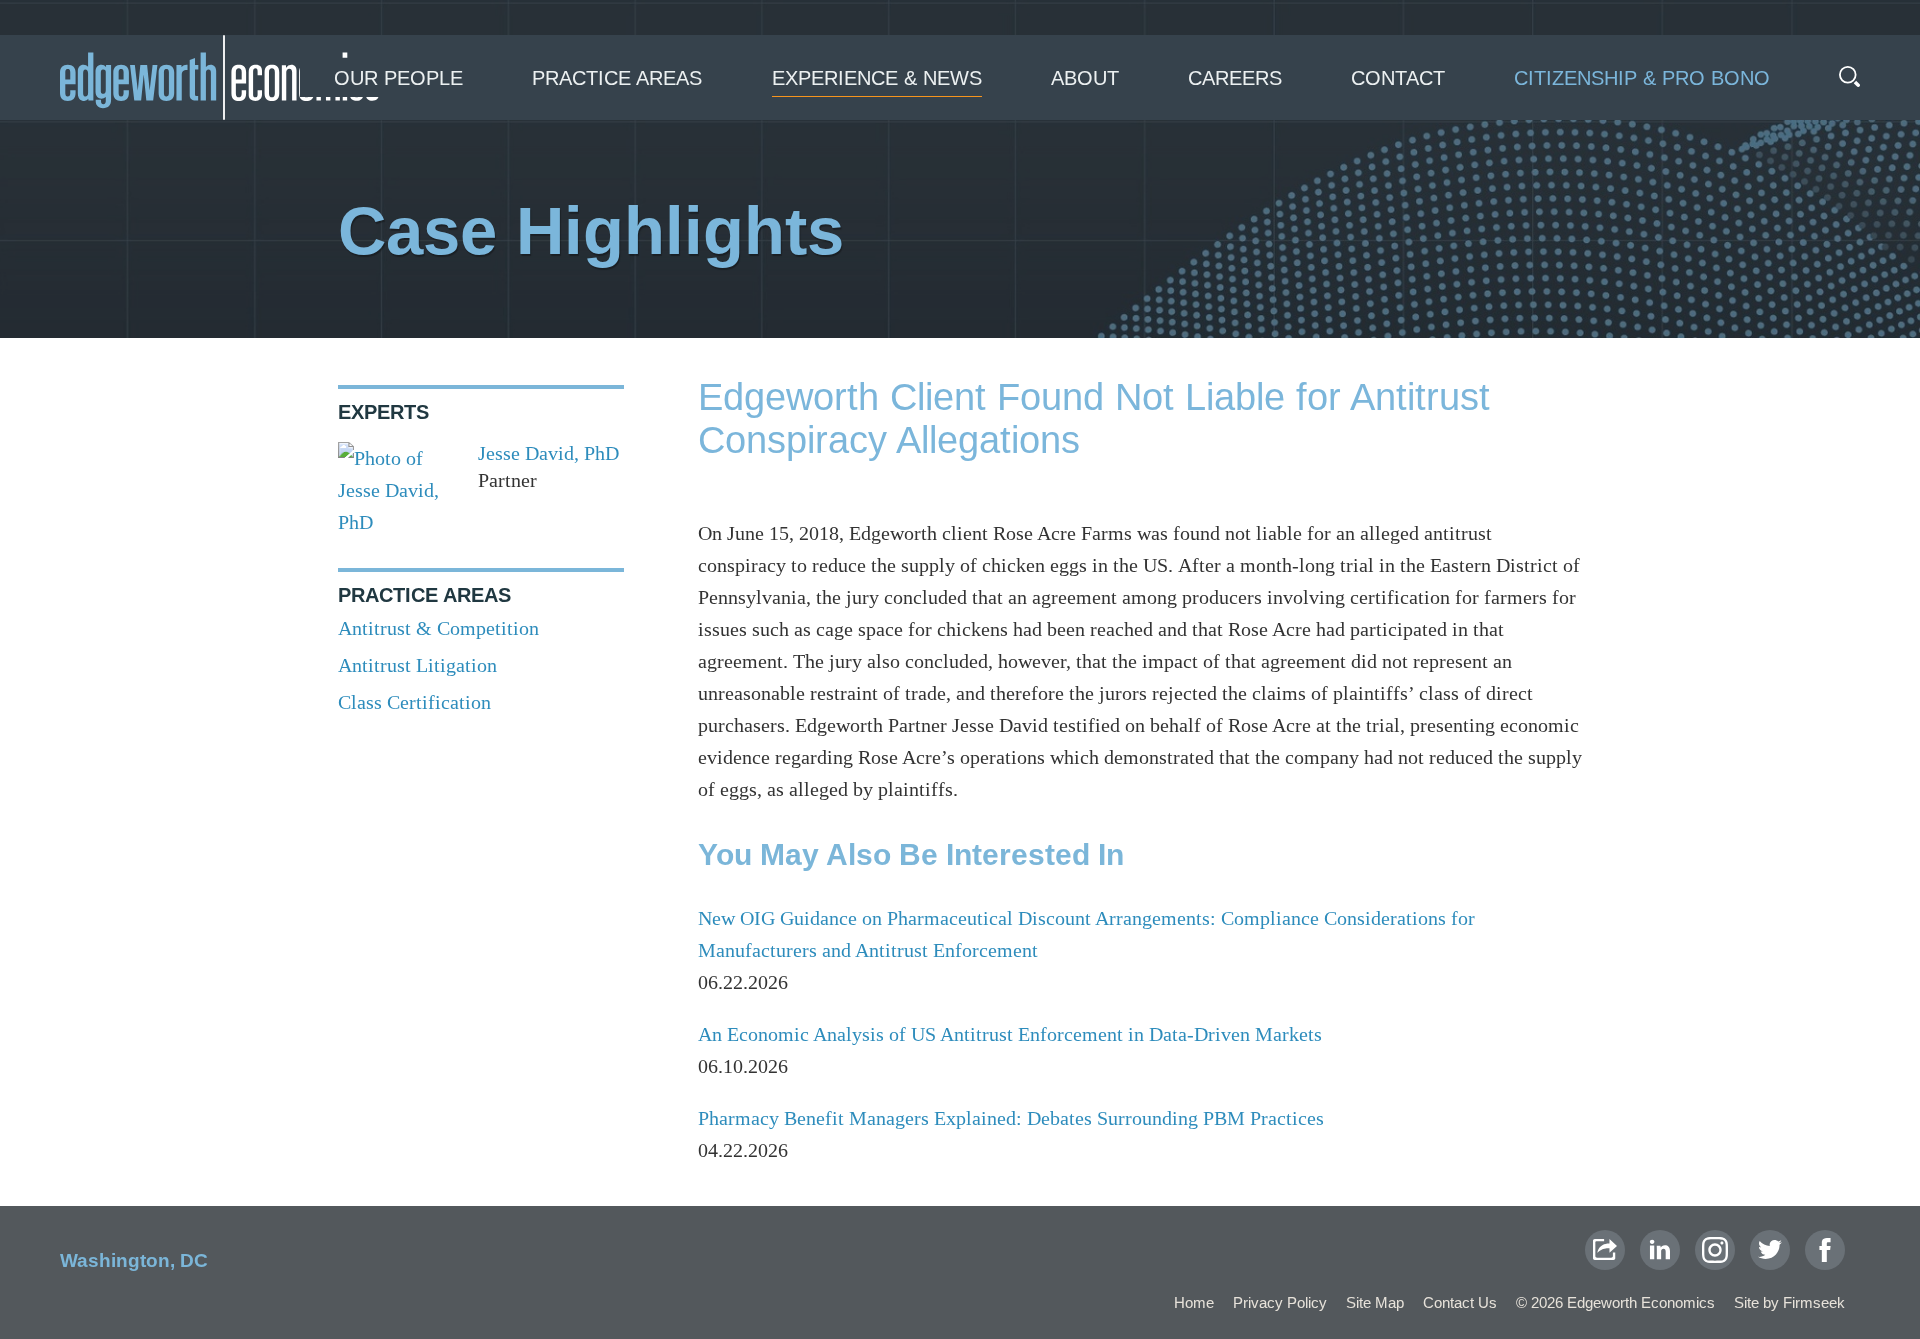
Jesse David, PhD (548, 453)
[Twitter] (1770, 1250)
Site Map (1375, 1302)
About (1085, 78)
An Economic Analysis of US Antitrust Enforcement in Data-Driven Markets (1010, 1034)
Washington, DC (134, 1260)
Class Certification (414, 702)
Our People (398, 78)
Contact (1398, 78)
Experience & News (877, 78)
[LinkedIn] (1660, 1250)
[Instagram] (1715, 1250)
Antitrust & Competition (438, 628)
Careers (1235, 78)
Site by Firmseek (1789, 1302)
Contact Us (1460, 1302)
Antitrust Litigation (417, 665)
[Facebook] (1825, 1250)
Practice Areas (617, 78)
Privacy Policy (1280, 1302)
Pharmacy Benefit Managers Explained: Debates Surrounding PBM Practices (1011, 1118)
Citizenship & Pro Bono (1642, 78)
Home (1194, 1302)
